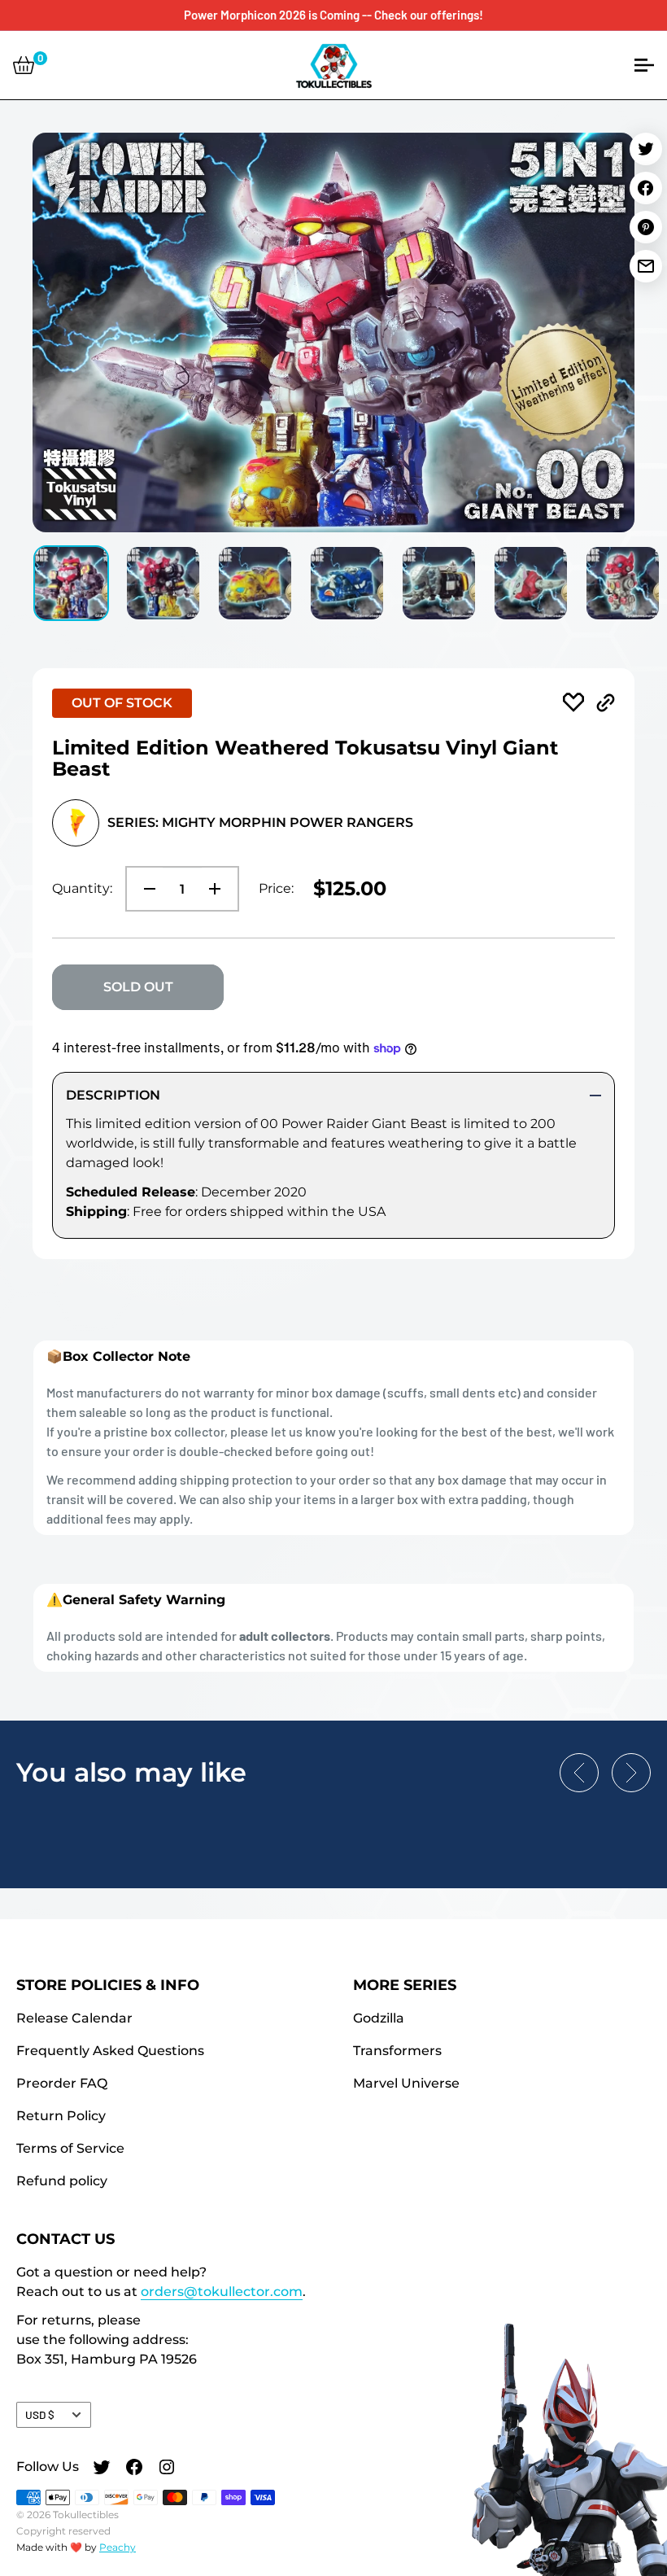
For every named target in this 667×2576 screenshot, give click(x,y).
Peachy (118, 2547)
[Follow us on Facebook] (134, 2469)
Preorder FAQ (62, 2083)
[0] (24, 65)
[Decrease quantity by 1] (145, 889)
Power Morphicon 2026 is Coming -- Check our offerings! (333, 15)
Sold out (138, 987)
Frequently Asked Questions (110, 2051)
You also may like (131, 1772)
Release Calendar (74, 2018)
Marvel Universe (406, 2083)
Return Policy (61, 2116)
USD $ (40, 2414)
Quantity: (82, 888)
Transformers (397, 2051)
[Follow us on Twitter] (102, 2469)
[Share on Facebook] (646, 188)
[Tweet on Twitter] (646, 149)
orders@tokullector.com (222, 2292)
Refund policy (62, 2181)
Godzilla (379, 2018)
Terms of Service (70, 2148)
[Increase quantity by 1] (220, 889)
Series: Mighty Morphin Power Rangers (260, 822)
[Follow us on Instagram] (167, 2469)
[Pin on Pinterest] (646, 227)
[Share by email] (646, 266)
